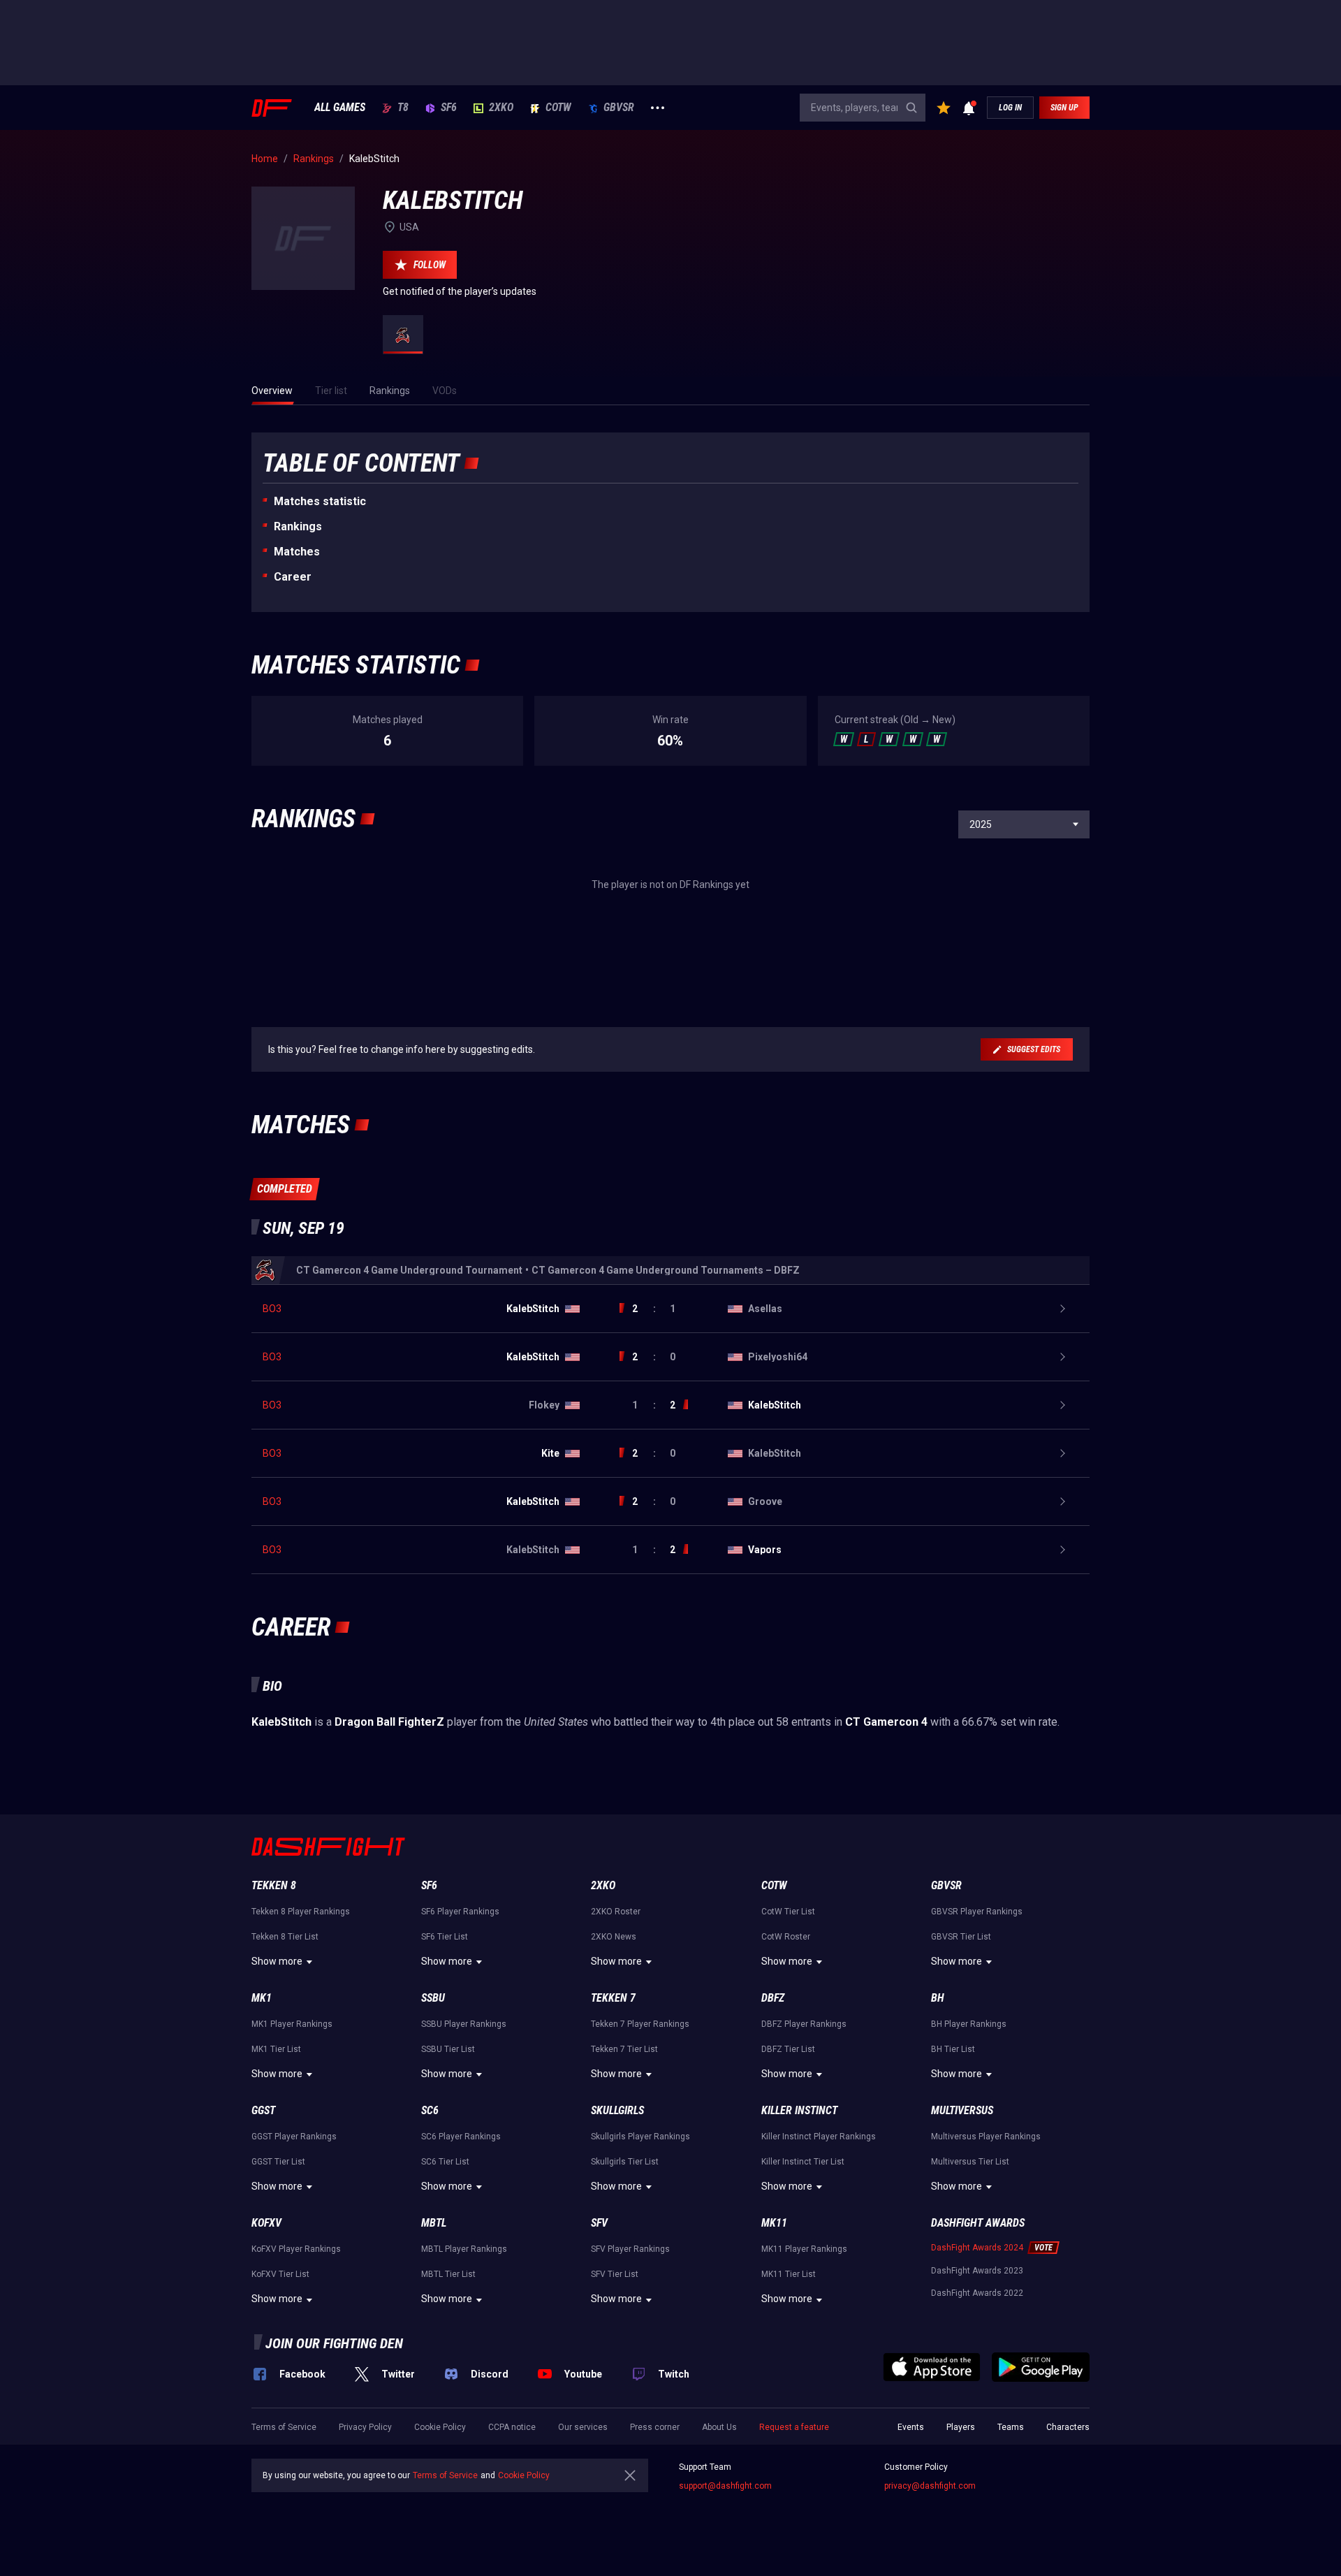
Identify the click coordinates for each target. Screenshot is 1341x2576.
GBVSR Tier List (961, 1937)
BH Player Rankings (969, 2024)
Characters (1068, 2427)
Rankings (298, 526)
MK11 (774, 2223)
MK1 (262, 1998)
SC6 (430, 2110)
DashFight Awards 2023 (977, 2271)
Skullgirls (617, 2110)
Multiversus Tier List (970, 2162)
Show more (277, 1961)
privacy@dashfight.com (930, 2486)
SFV (599, 2223)
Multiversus (962, 2110)
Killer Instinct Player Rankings (819, 2137)
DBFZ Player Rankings (804, 2024)
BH (938, 1998)
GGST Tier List (278, 2162)
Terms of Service (284, 2427)
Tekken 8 (274, 1885)
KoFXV (266, 2223)
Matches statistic (320, 501)
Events (911, 2427)
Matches (297, 552)
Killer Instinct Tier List (803, 2162)
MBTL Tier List (448, 2274)
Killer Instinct (799, 2110)
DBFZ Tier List (788, 2049)
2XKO (501, 108)
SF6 (449, 108)
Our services (583, 2427)
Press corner (655, 2427)
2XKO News (614, 1937)
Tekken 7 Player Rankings (640, 2024)
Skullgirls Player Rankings (640, 2137)
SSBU (433, 1998)
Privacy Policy (365, 2427)
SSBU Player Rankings (464, 2024)
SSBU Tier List (448, 2049)
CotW (558, 108)
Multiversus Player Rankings (986, 2137)
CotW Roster (786, 1937)
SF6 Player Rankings (460, 1912)
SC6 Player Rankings (461, 2137)
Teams (1011, 2427)
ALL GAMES (340, 108)
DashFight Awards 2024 (977, 2248)
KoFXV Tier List (280, 2274)
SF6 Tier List (445, 1937)
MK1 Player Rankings (292, 2024)
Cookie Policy (440, 2427)
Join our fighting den (334, 2343)
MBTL (434, 2223)
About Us (719, 2427)
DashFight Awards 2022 (977, 2293)
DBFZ (773, 1998)
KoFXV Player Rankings (296, 2249)
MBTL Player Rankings (464, 2249)
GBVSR (619, 108)
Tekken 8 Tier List (285, 1937)
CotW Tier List (788, 1912)
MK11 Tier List (789, 2274)
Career (293, 577)
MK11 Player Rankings (804, 2249)
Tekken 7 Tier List (624, 2049)
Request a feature (794, 2427)
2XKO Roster (616, 1912)
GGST (263, 2110)
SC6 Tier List (445, 2162)
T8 (403, 108)
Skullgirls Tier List (625, 2162)
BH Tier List (953, 2049)
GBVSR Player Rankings (977, 1912)
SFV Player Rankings (630, 2249)
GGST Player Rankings (294, 2137)
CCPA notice (512, 2427)
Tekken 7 (613, 1998)
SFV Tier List (615, 2274)
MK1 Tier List (276, 2049)
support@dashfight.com (725, 2486)
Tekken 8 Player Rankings (301, 1912)
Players (961, 2427)
